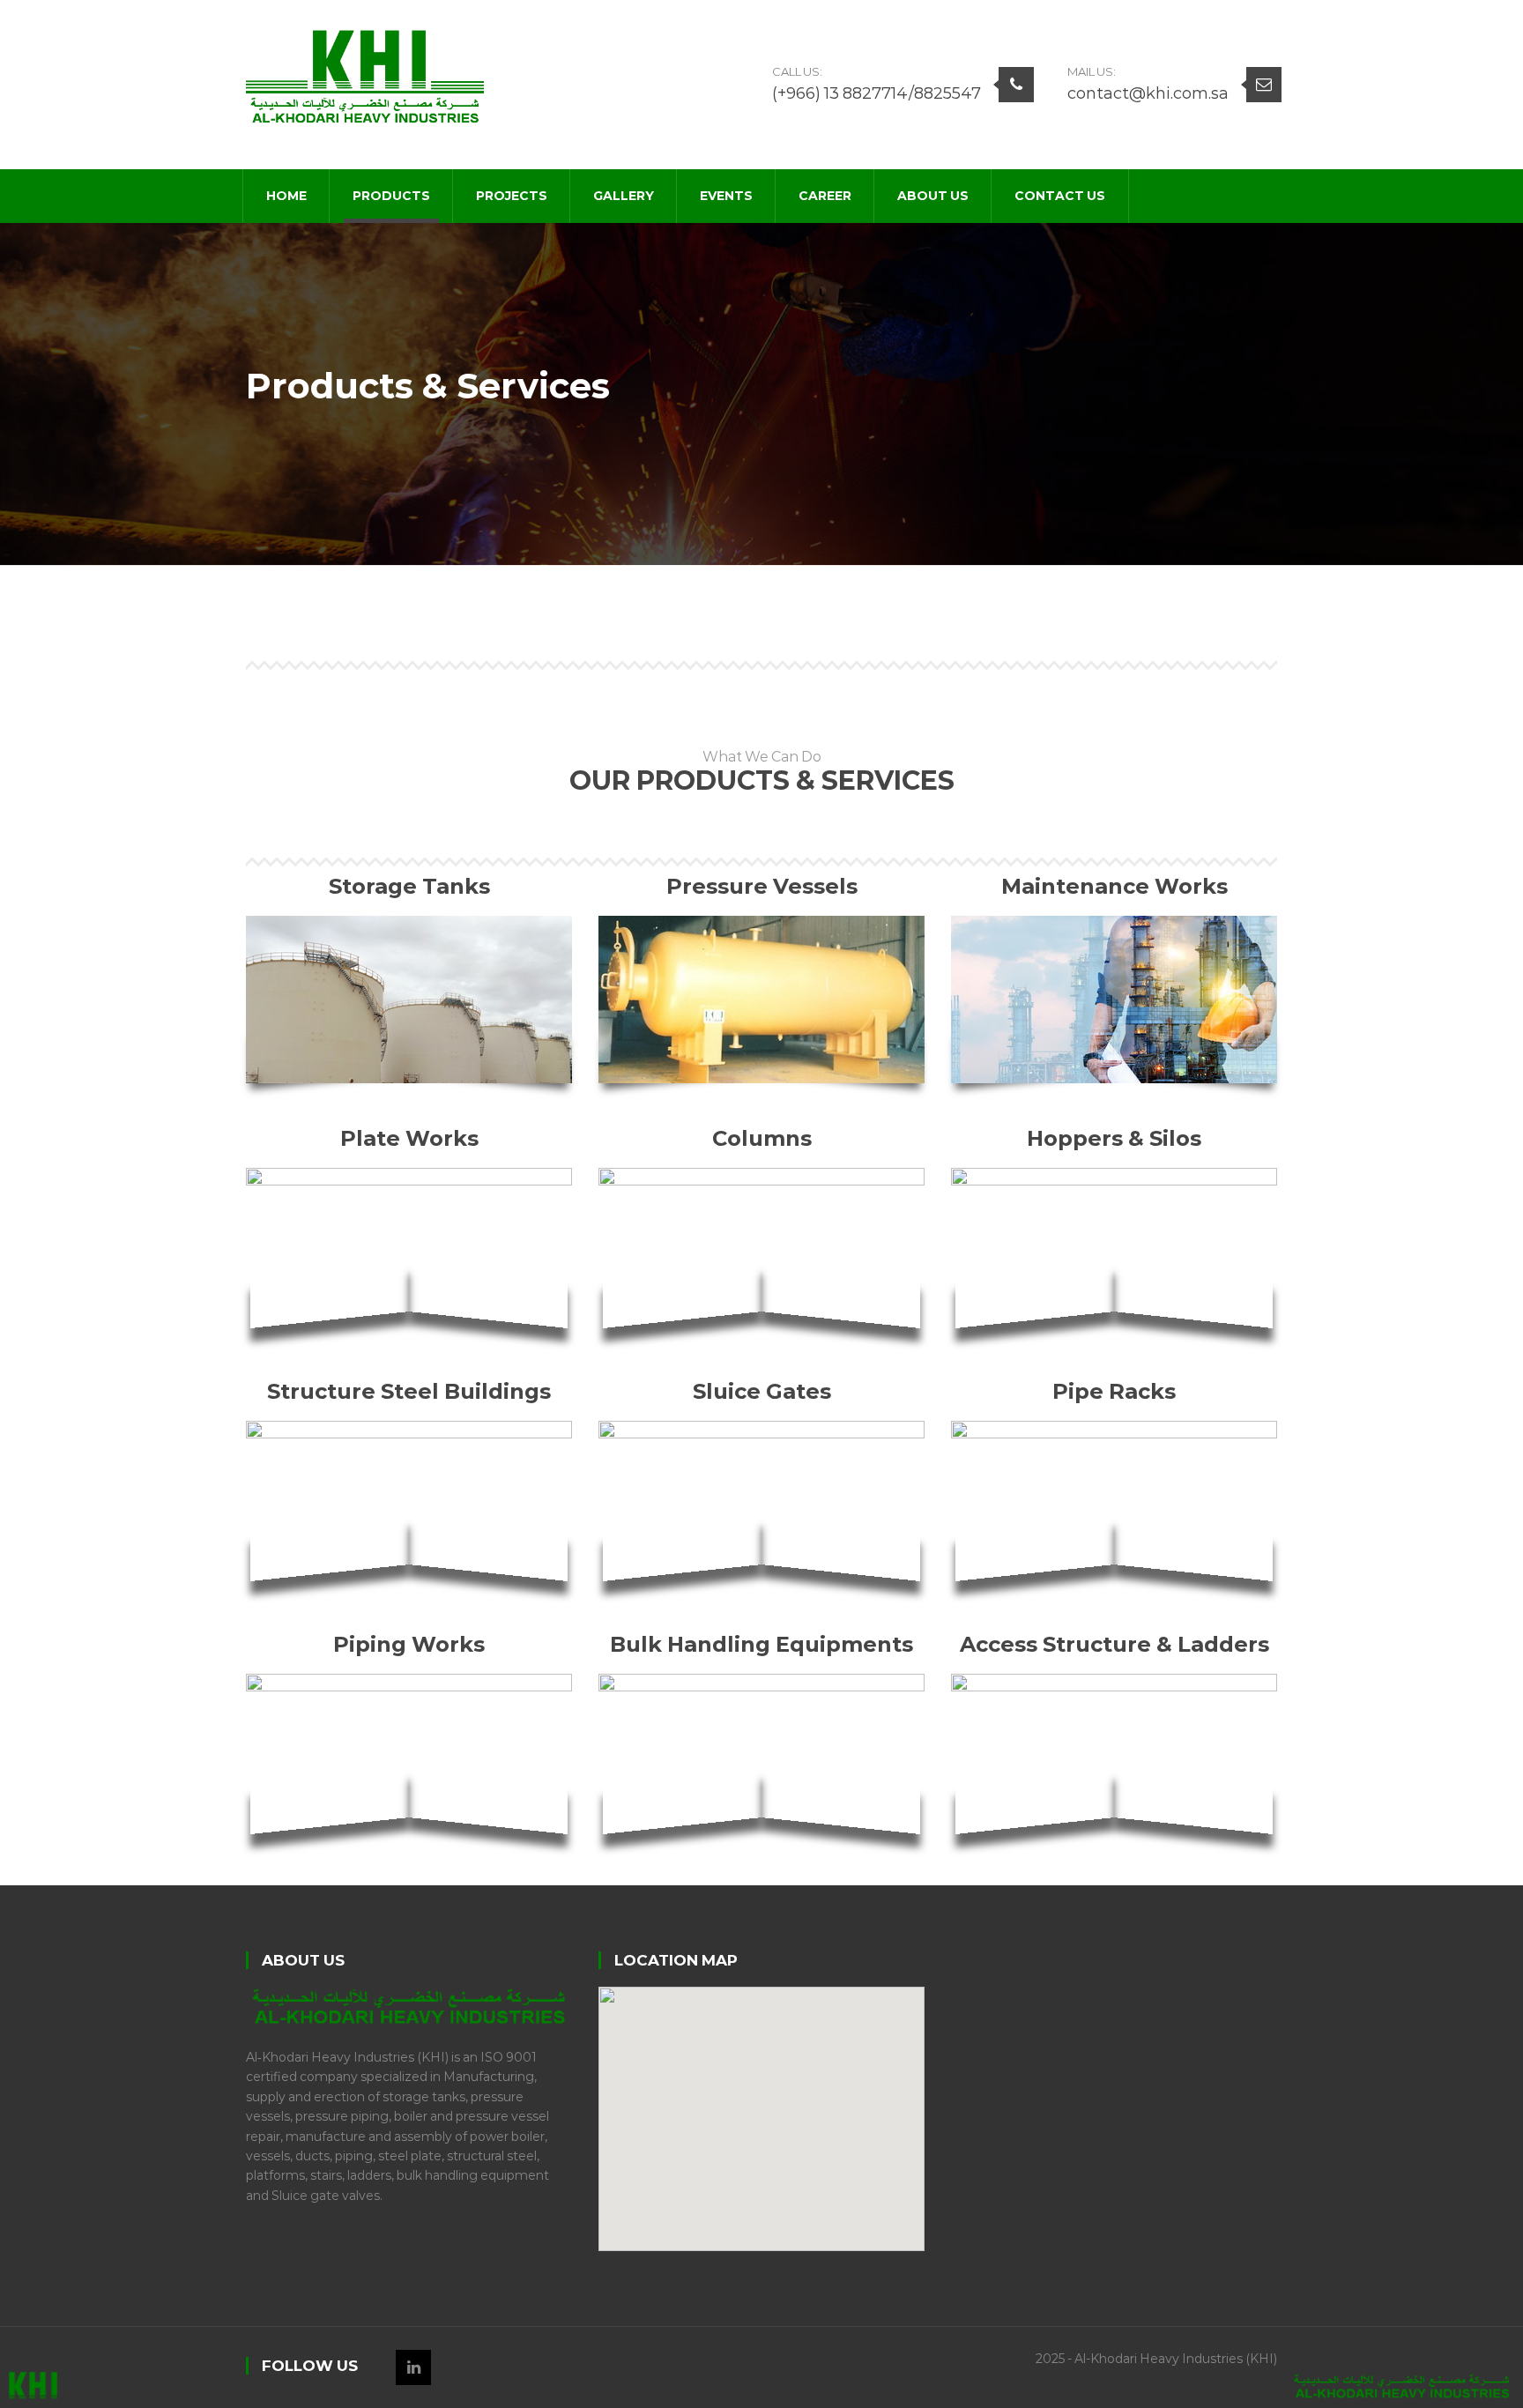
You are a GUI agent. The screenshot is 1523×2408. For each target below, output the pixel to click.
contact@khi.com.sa (1148, 93)
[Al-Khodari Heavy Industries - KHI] (365, 75)
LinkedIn (413, 2367)
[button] (761, 2108)
